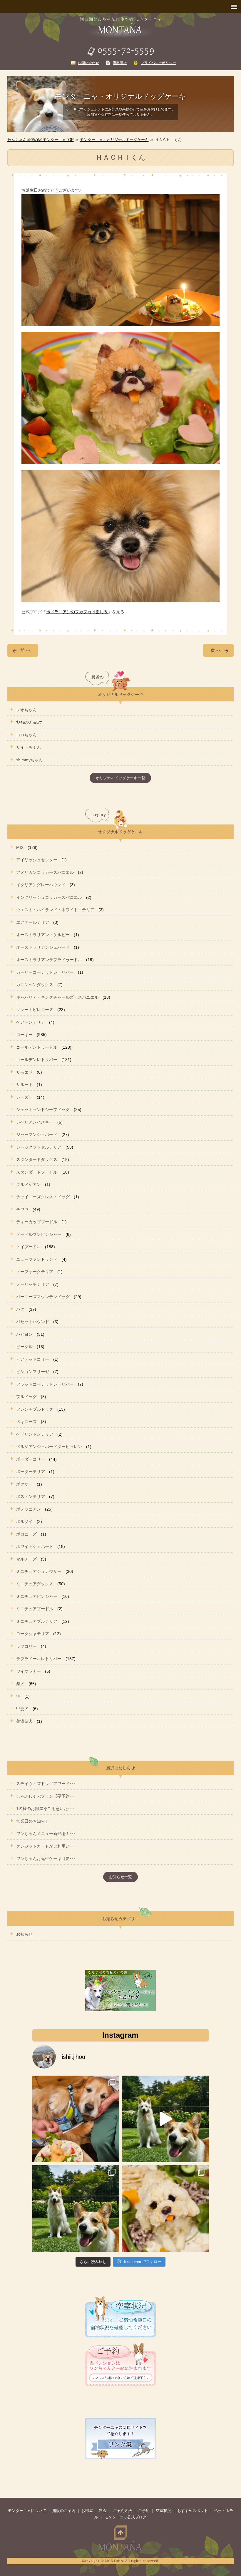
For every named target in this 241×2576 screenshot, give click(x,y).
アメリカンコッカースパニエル (45, 872)
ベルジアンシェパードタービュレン (49, 1447)
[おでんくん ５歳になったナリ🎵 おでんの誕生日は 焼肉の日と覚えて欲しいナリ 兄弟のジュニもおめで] (76, 2209)
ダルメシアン (29, 1184)
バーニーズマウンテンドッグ (43, 1297)
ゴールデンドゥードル (37, 1047)
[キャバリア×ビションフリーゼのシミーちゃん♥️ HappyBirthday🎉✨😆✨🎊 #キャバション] (165, 2209)
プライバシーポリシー (158, 63)
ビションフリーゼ (33, 1372)
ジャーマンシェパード (37, 1134)
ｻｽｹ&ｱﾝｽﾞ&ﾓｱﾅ (29, 722)
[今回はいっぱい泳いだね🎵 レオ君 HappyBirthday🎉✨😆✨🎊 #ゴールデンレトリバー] (76, 2119)
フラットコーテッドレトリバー (45, 1384)
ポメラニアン (29, 1509)
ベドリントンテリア (35, 1434)
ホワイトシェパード (35, 1546)
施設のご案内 (64, 2511)
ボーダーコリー (31, 1459)
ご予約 (144, 2511)
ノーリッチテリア (33, 1284)
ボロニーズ (26, 1534)
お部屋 (87, 2511)
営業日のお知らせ (33, 1821)
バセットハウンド (33, 1322)
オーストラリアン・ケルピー (43, 935)
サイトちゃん (29, 747)
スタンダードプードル (37, 1172)
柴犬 (20, 1684)
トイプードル (29, 1247)
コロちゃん (26, 735)
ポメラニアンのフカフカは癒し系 (77, 612)
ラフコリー (26, 1646)
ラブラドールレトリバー (39, 1659)
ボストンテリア (31, 1496)
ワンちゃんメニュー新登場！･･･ (46, 1833)
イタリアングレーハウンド (41, 885)
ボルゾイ (24, 1521)
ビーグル (24, 1347)
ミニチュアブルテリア (37, 1621)
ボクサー (24, 1484)
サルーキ (24, 1085)
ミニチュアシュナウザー (39, 1571)
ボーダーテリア (31, 1471)
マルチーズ (26, 1559)
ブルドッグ (26, 1397)
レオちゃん (26, 710)
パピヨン (24, 1334)
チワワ (22, 1209)
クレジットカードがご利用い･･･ (46, 1846)
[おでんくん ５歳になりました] (165, 2119)
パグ (20, 1309)
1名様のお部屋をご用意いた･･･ (45, 1809)
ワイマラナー (29, 1671)
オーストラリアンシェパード (43, 947)
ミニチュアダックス (35, 1584)
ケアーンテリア (31, 1022)
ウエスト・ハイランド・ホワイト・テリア (55, 910)
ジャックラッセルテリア (39, 1147)
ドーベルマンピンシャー (39, 1234)
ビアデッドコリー (33, 1359)
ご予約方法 (122, 2511)
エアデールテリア (33, 922)
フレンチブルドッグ (35, 1409)
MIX (20, 847)
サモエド (24, 1072)
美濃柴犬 (24, 1721)
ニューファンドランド (37, 1259)
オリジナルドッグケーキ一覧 (120, 778)
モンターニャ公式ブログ (125, 2517)
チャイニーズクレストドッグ (43, 1197)
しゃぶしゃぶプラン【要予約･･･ (46, 1796)
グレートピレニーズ (35, 1010)
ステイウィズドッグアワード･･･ (46, 1784)
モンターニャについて (27, 2511)
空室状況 (163, 2511)
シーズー (24, 1097)
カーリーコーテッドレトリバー (45, 972)
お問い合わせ (88, 63)
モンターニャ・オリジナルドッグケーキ (114, 140)
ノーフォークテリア (35, 1272)
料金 (103, 2511)
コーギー (24, 1035)
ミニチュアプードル (35, 1609)
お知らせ (24, 1934)
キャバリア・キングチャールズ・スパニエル (57, 997)
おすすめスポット (193, 2511)
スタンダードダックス (37, 1159)
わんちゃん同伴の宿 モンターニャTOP (41, 140)
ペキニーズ (26, 1422)
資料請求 (120, 63)
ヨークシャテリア (33, 1634)
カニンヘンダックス (35, 985)
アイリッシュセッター (37, 860)
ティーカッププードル (37, 1222)
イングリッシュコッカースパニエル (49, 897)
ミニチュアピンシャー (37, 1596)
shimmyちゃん (30, 760)
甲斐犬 (22, 1709)
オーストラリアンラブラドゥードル (49, 960)
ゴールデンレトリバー (37, 1060)
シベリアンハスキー (35, 1122)
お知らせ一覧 (120, 1877)
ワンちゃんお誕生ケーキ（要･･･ (46, 1858)
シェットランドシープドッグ (43, 1109)
